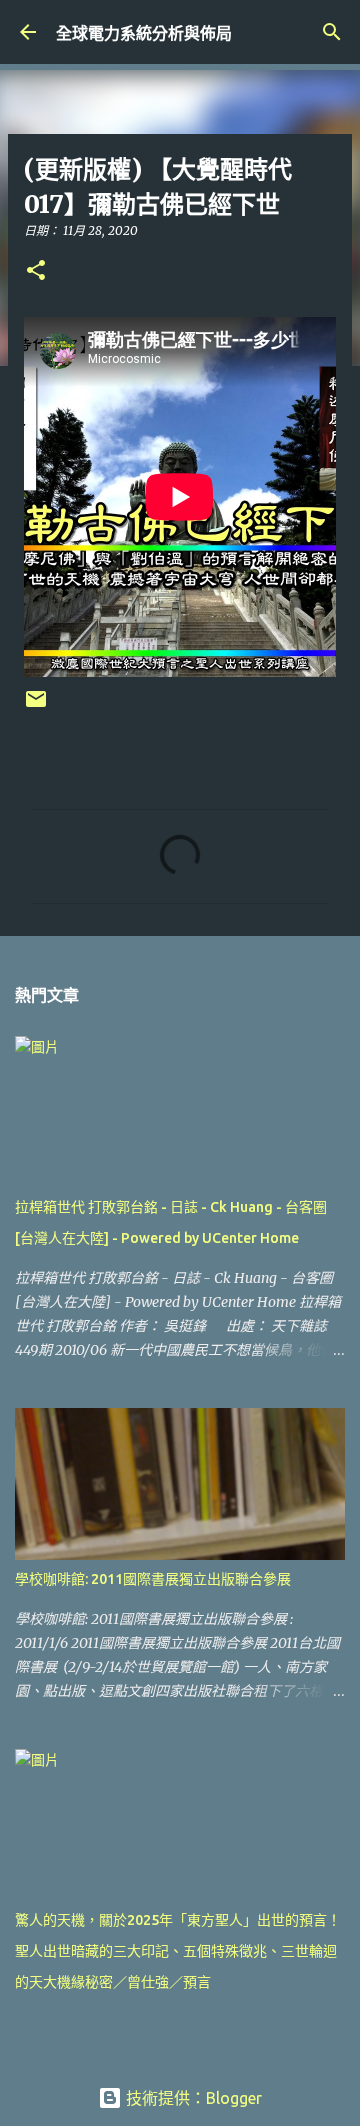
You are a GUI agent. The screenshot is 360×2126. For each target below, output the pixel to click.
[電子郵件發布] (36, 706)
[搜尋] (332, 32)
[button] (36, 271)
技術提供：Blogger (192, 2098)
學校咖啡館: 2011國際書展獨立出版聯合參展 (153, 1579)
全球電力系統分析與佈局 (144, 33)
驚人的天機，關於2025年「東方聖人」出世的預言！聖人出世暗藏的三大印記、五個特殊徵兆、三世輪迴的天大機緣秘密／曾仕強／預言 (178, 1951)
